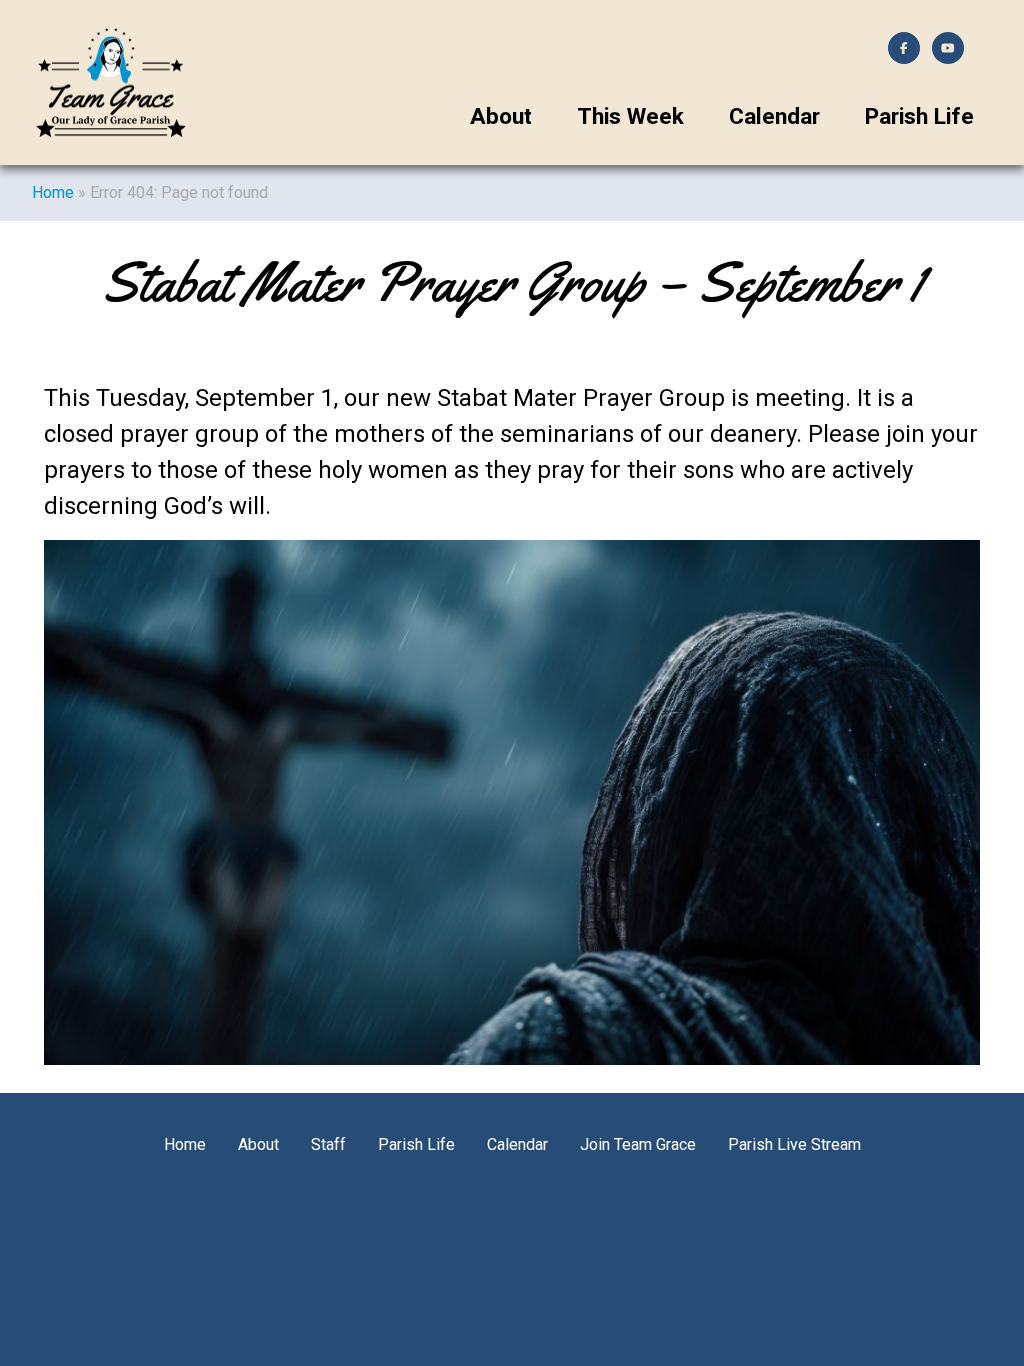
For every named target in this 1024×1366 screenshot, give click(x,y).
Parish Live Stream (794, 1144)
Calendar (774, 116)
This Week (630, 116)
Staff (328, 1144)
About (501, 116)
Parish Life (919, 116)
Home (53, 192)
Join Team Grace (638, 1144)
